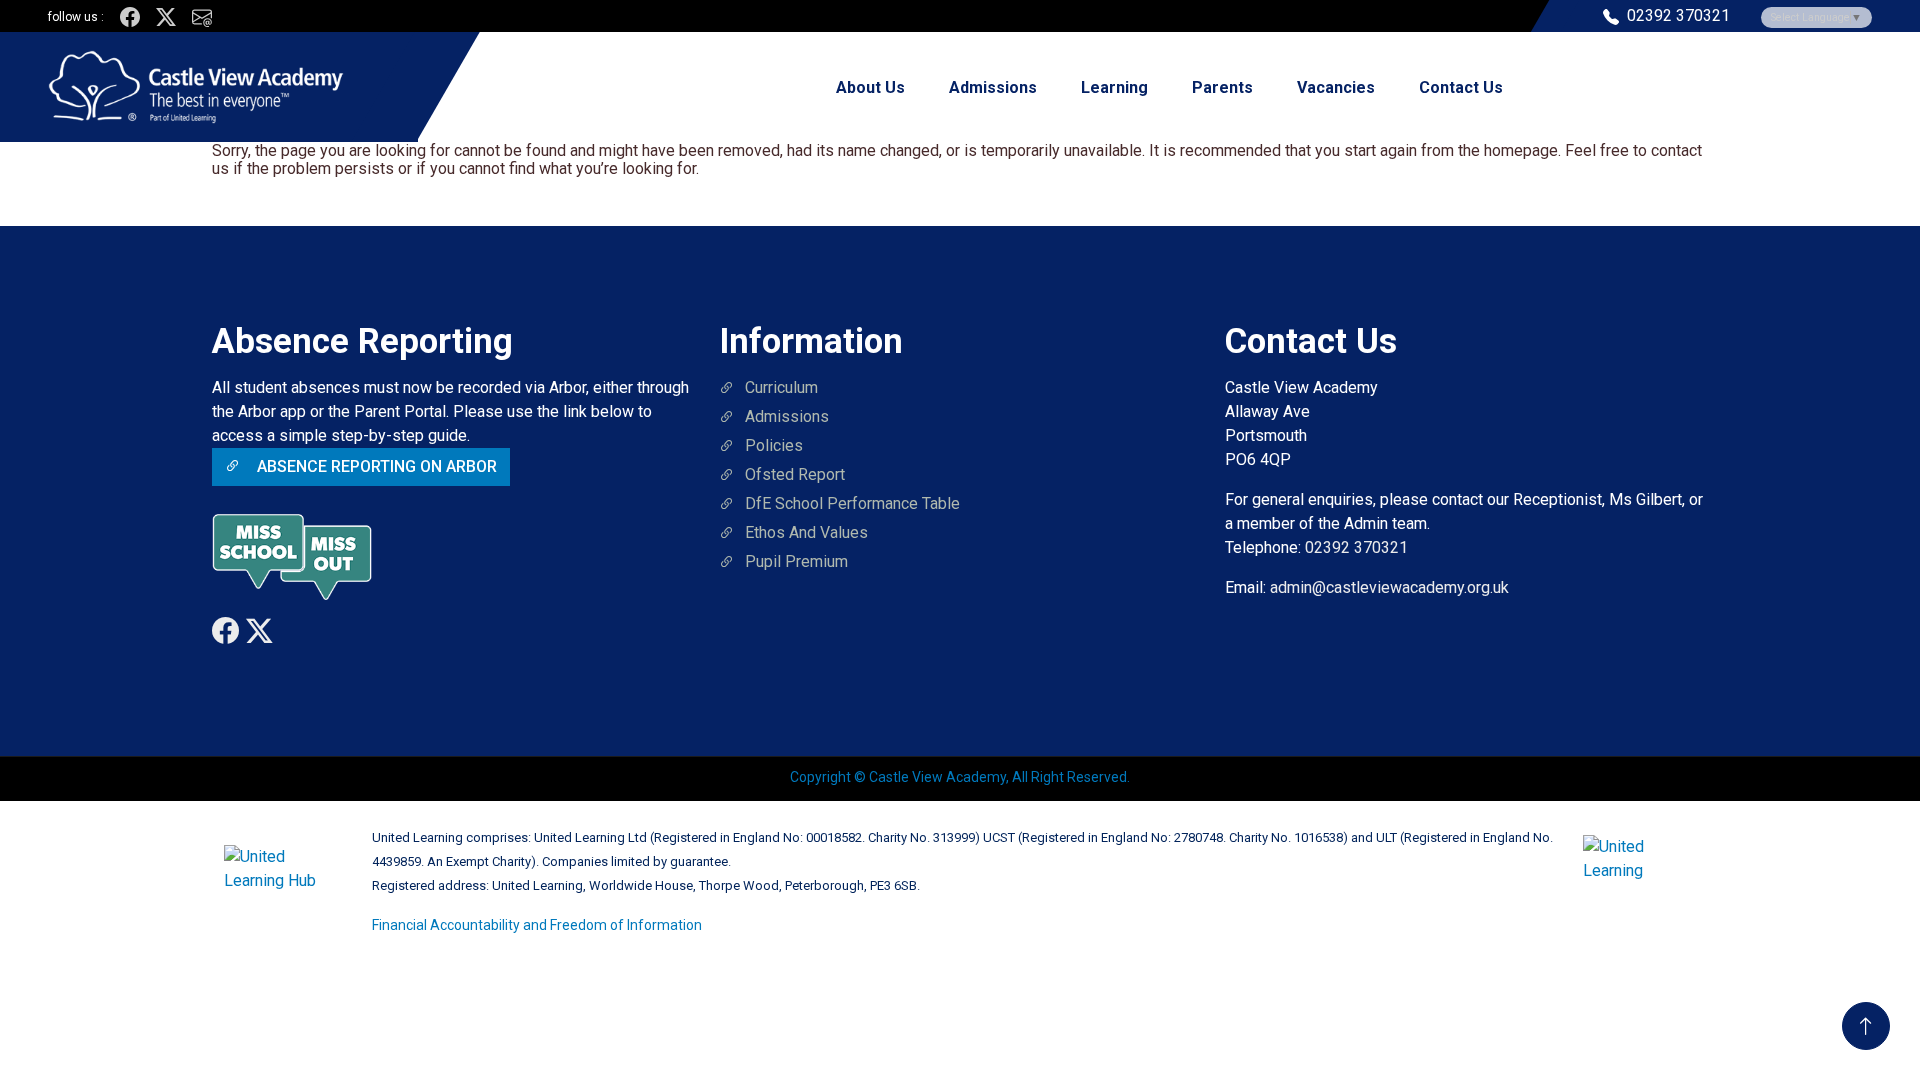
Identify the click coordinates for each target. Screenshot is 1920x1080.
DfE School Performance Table (852, 503)
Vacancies (1336, 87)
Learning (1114, 87)
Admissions (993, 87)
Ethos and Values (806, 532)
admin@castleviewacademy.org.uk (1389, 587)
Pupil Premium (796, 561)
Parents (1222, 87)
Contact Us (1461, 87)
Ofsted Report (795, 474)
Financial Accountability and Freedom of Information (537, 925)
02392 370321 (1356, 547)
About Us (870, 87)
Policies (774, 445)
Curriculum (781, 387)
